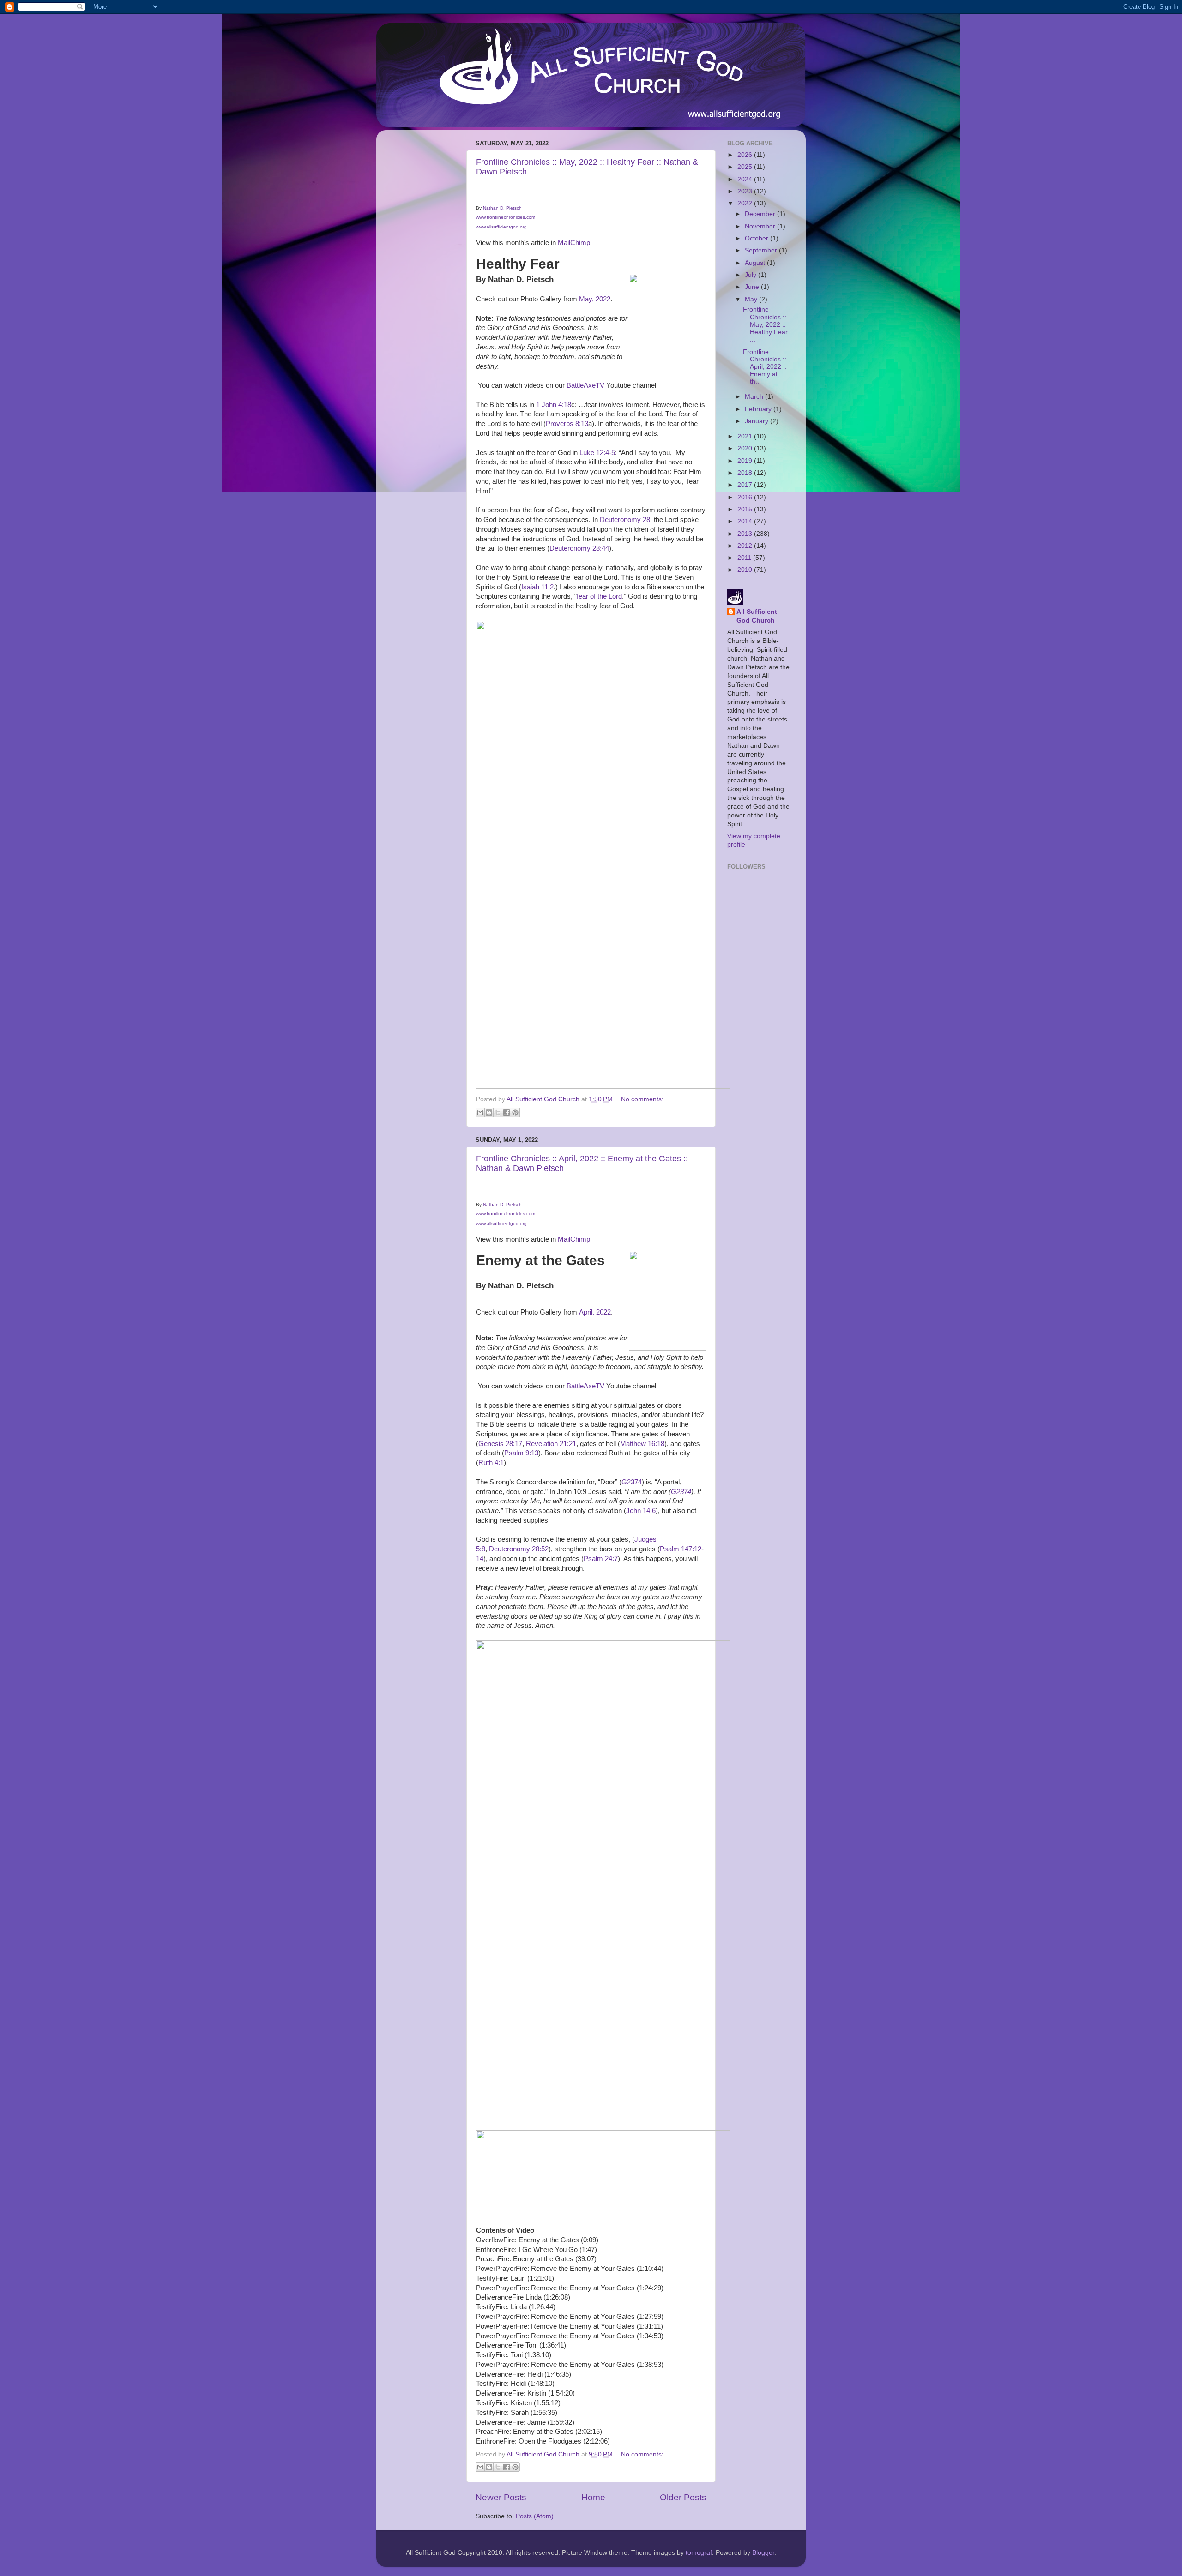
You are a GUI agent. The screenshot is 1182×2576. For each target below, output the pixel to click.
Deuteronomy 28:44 (579, 548)
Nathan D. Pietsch (502, 208)
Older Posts (683, 2497)
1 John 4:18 (554, 405)
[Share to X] (498, 1112)
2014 (746, 521)
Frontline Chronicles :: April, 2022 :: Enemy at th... (765, 367)
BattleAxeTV (585, 385)
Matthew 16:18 (642, 1444)
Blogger (763, 2553)
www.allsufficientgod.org (501, 227)
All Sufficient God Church (757, 616)
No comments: (642, 1099)
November (761, 226)
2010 (746, 570)
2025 (746, 167)
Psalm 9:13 (521, 1453)
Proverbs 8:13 (567, 424)
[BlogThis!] (489, 1112)
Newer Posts (501, 2497)
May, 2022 (595, 299)
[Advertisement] (420, 276)
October (757, 238)
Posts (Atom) (535, 2516)
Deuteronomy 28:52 (519, 1549)
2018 (746, 473)
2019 (746, 461)
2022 (746, 203)
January (757, 421)
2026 (746, 155)
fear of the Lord (599, 596)
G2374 (632, 1482)
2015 (746, 509)
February (759, 409)
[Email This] (480, 1112)
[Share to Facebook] (507, 1112)
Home (593, 2497)
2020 (746, 448)
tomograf (699, 2553)
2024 (746, 179)
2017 (746, 485)
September (762, 250)
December (761, 214)
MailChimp (574, 243)
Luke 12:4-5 (597, 453)
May (752, 299)
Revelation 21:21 (551, 1444)
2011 (745, 558)
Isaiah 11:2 (537, 587)
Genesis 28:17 (500, 1444)
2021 (746, 436)
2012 (746, 546)
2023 (746, 191)
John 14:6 (641, 1511)
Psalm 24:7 (601, 1559)
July (751, 275)
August (756, 263)
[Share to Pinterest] (515, 1112)
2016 (746, 497)
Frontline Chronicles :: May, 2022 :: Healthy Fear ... (765, 324)
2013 (746, 534)
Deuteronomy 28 (625, 520)
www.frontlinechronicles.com (506, 217)
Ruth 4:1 (491, 1463)
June (753, 287)
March (755, 397)
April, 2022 (595, 1312)
